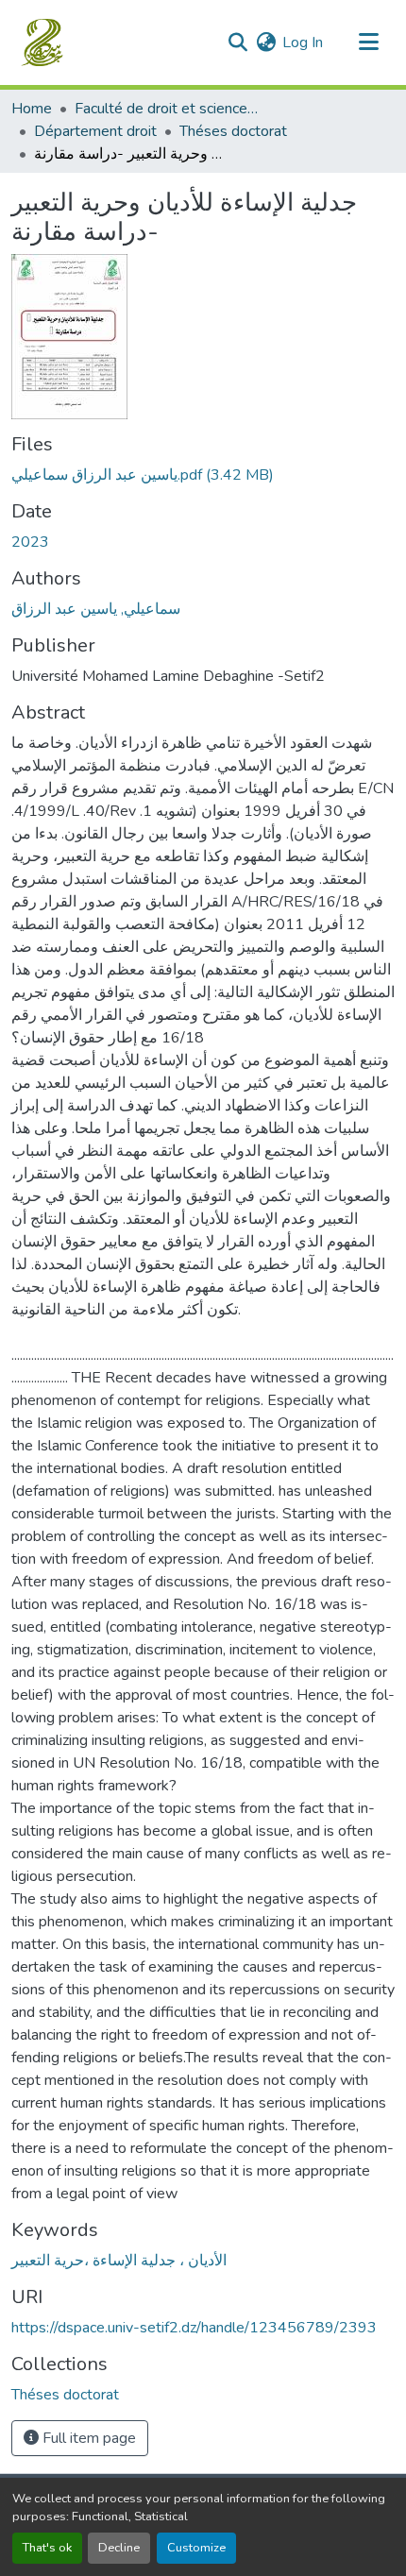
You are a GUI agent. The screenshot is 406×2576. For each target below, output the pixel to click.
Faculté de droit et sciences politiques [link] (169, 109)
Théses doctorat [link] (233, 131)
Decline (119, 2548)
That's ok (47, 2548)
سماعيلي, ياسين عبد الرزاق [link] (96, 609)
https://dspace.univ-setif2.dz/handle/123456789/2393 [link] (194, 2328)
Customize (196, 2548)
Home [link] (32, 109)
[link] (203, 475)
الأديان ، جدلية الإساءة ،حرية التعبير (119, 2261)
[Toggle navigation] (368, 42)
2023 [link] (30, 542)
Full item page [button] (87, 2438)
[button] (44, 42)
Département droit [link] (95, 131)
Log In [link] (303, 42)
